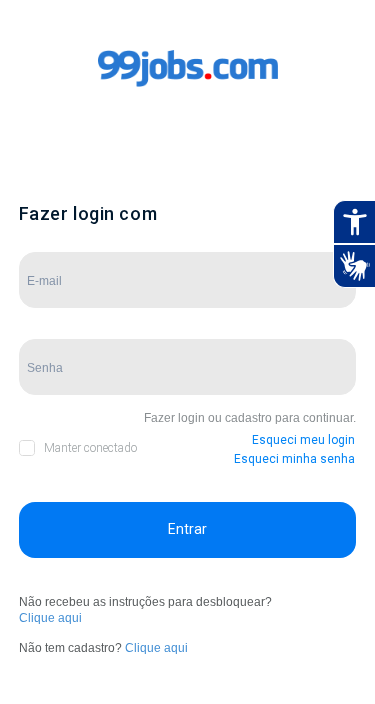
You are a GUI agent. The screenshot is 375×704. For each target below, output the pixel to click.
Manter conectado (90, 448)
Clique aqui (50, 618)
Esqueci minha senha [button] (294, 459)
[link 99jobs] (188, 88)
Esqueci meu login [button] (303, 440)
